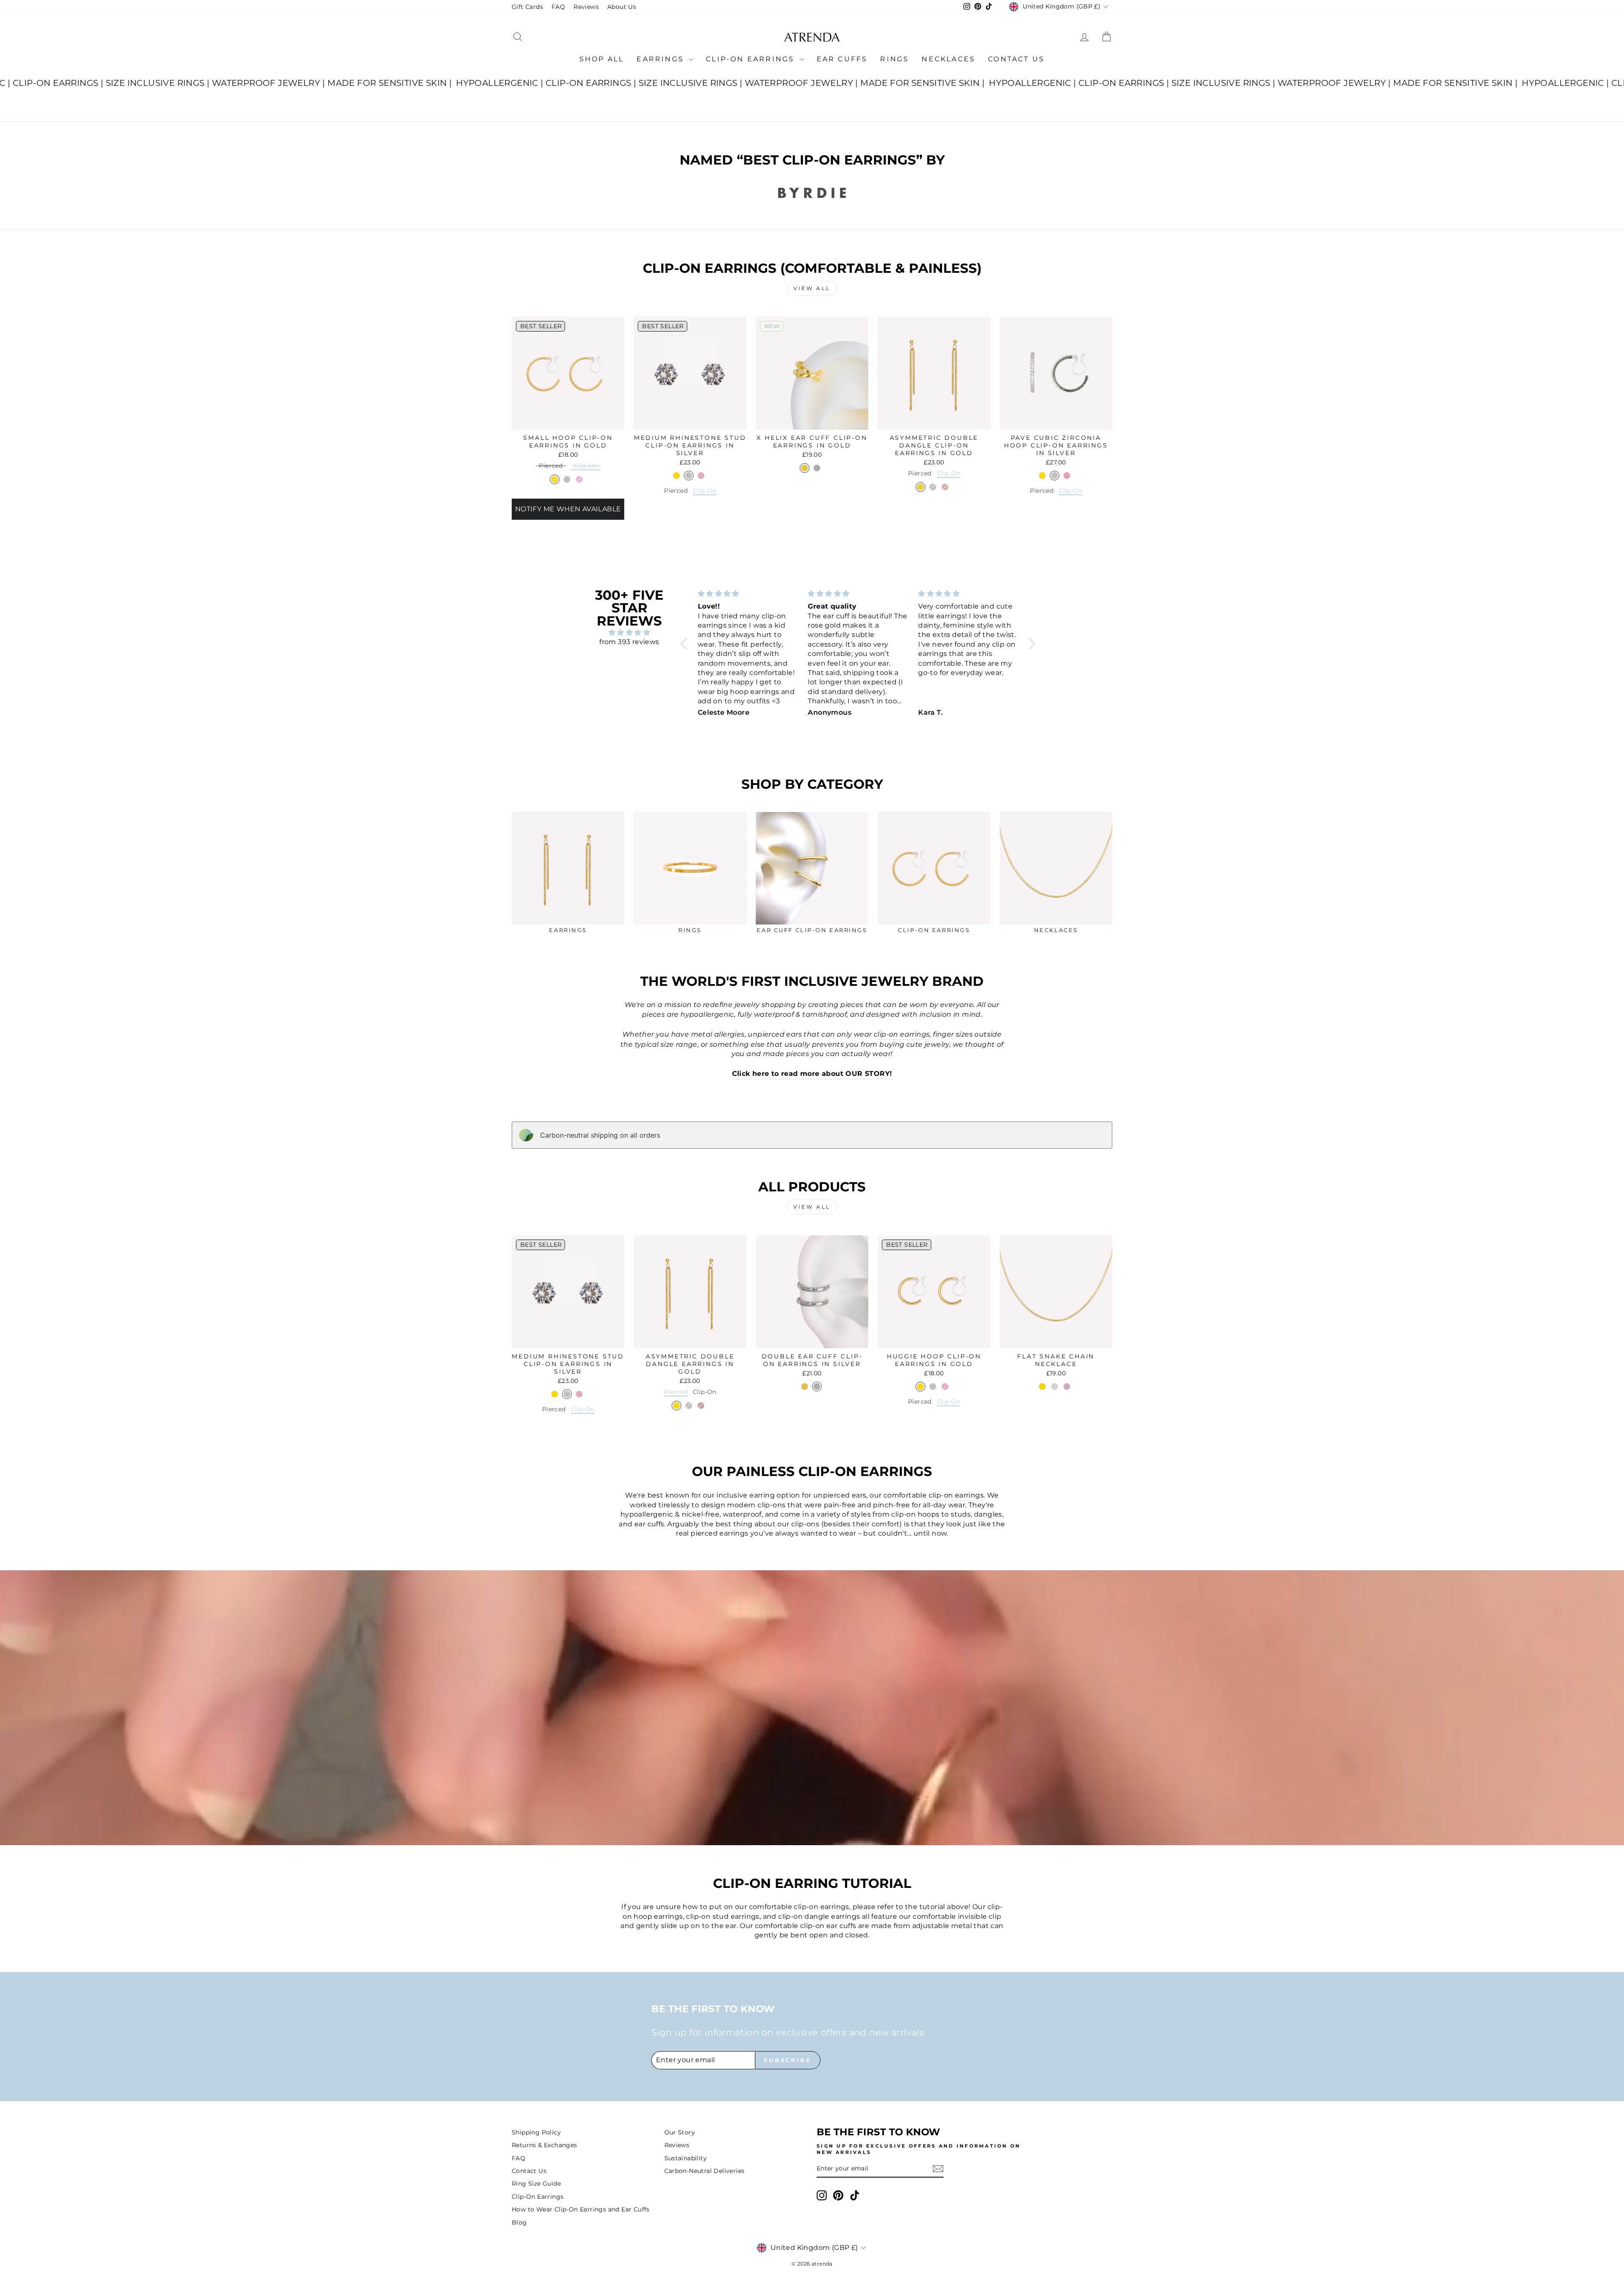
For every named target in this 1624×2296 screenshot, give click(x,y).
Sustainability (686, 2158)
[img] (629, 632)
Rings (894, 59)
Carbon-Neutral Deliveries (705, 2171)
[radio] (551, 467)
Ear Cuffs (842, 59)
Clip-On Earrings (752, 59)
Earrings (662, 59)
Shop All (602, 59)
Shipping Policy (536, 2132)
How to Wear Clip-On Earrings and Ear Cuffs (581, 2209)
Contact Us (1016, 59)
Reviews (586, 7)
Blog (519, 2222)
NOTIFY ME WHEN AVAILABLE (568, 509)
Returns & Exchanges (545, 2145)
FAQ (558, 7)
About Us (622, 7)
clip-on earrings (956, 1495)
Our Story (680, 2132)
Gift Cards (527, 7)
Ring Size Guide (536, 2184)
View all (812, 288)
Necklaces (948, 59)
